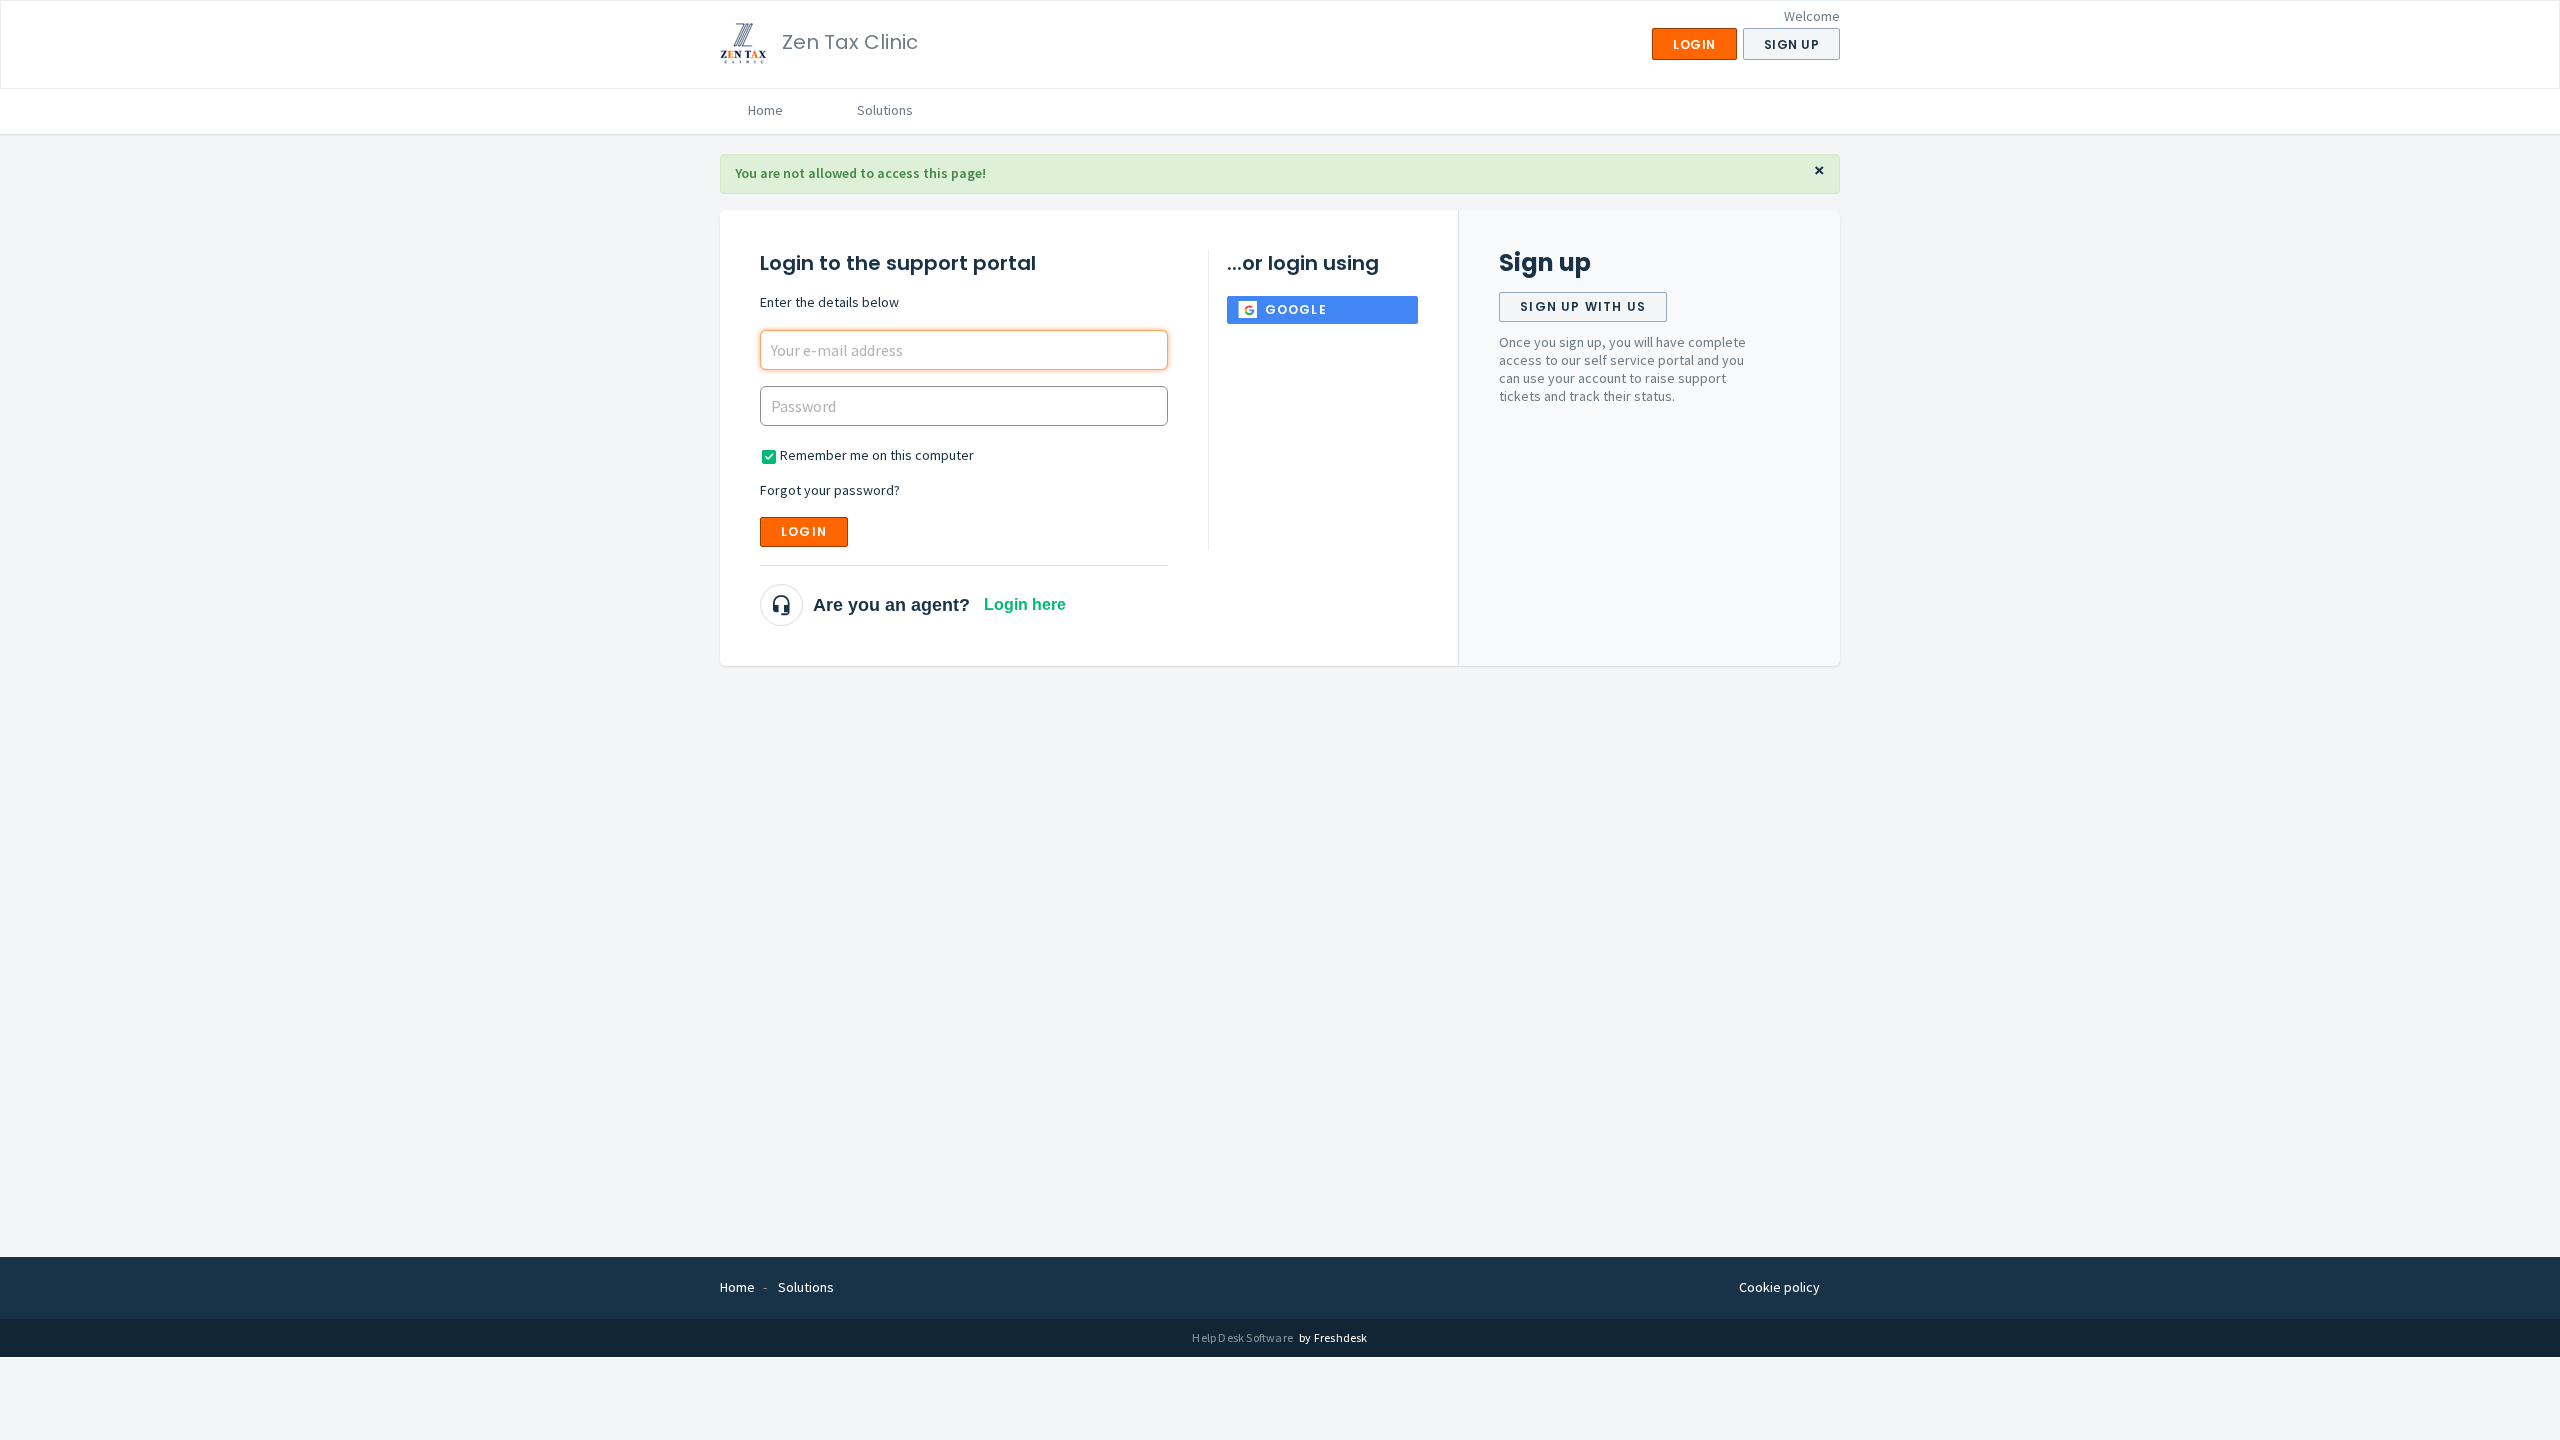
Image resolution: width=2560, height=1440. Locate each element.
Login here (1025, 604)
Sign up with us (1583, 306)
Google (1296, 309)
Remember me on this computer (877, 455)
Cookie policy (1779, 1287)
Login (804, 531)
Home (765, 110)
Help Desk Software (1243, 1337)
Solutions (885, 110)
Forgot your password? (830, 490)
